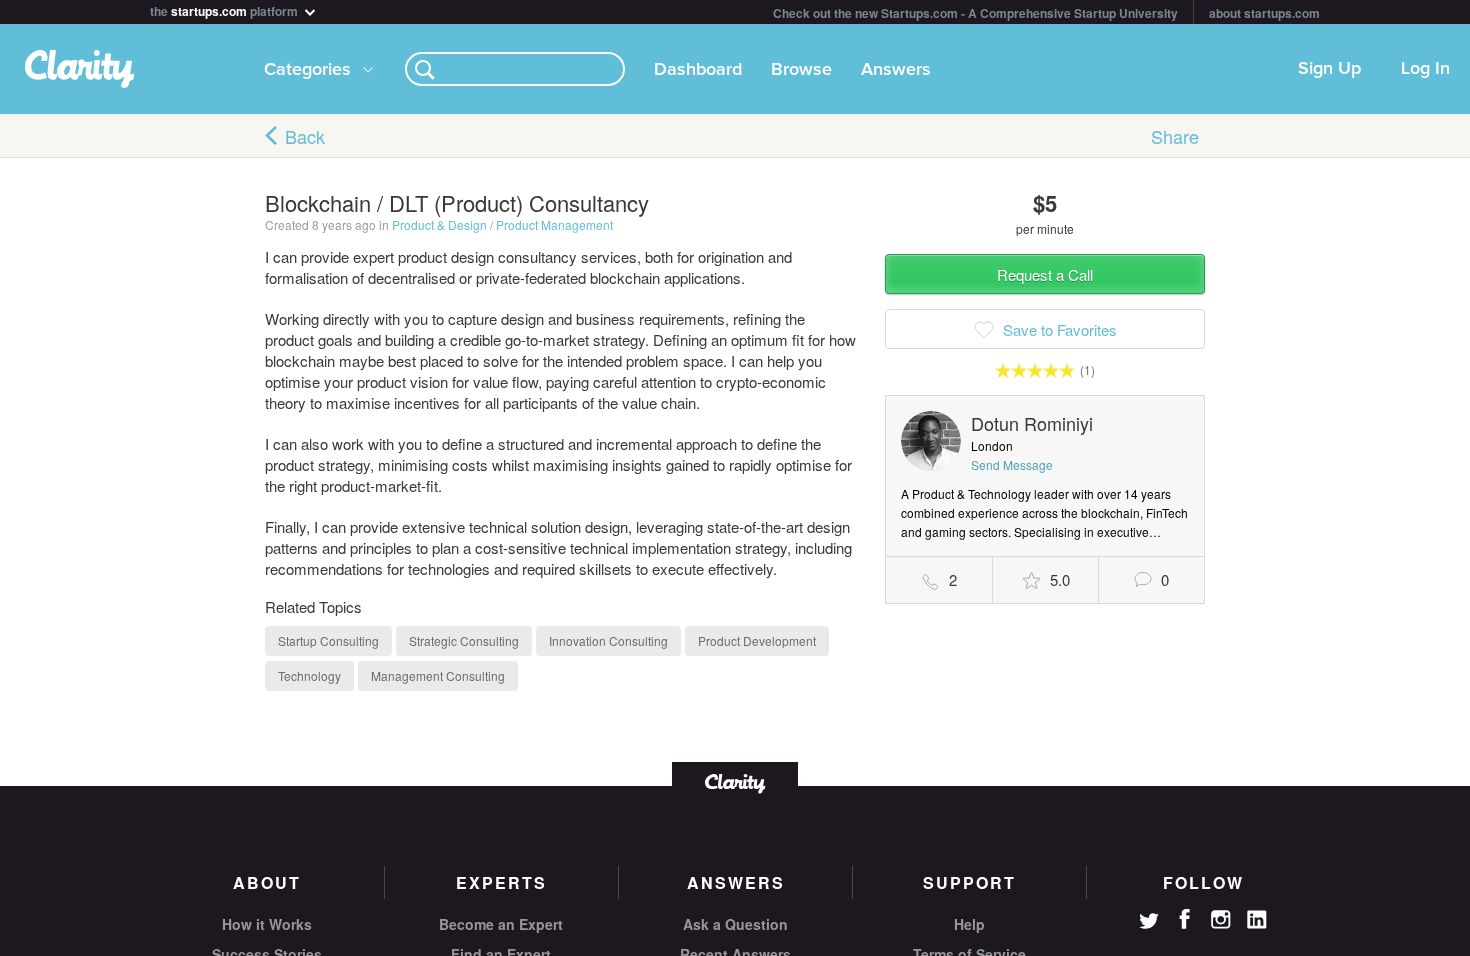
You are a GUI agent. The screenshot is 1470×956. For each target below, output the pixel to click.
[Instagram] (1221, 920)
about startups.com (1264, 13)
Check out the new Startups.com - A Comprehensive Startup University (975, 13)
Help (969, 924)
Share (1175, 136)
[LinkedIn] (1257, 920)
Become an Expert (501, 924)
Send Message (1012, 464)
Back (305, 136)
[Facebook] (1185, 919)
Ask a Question (735, 924)
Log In (1425, 69)
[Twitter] (1149, 923)
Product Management (554, 224)
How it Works (267, 924)
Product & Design (439, 224)
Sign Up (1329, 69)
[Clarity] (735, 781)
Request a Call (1045, 274)
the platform (225, 9)
